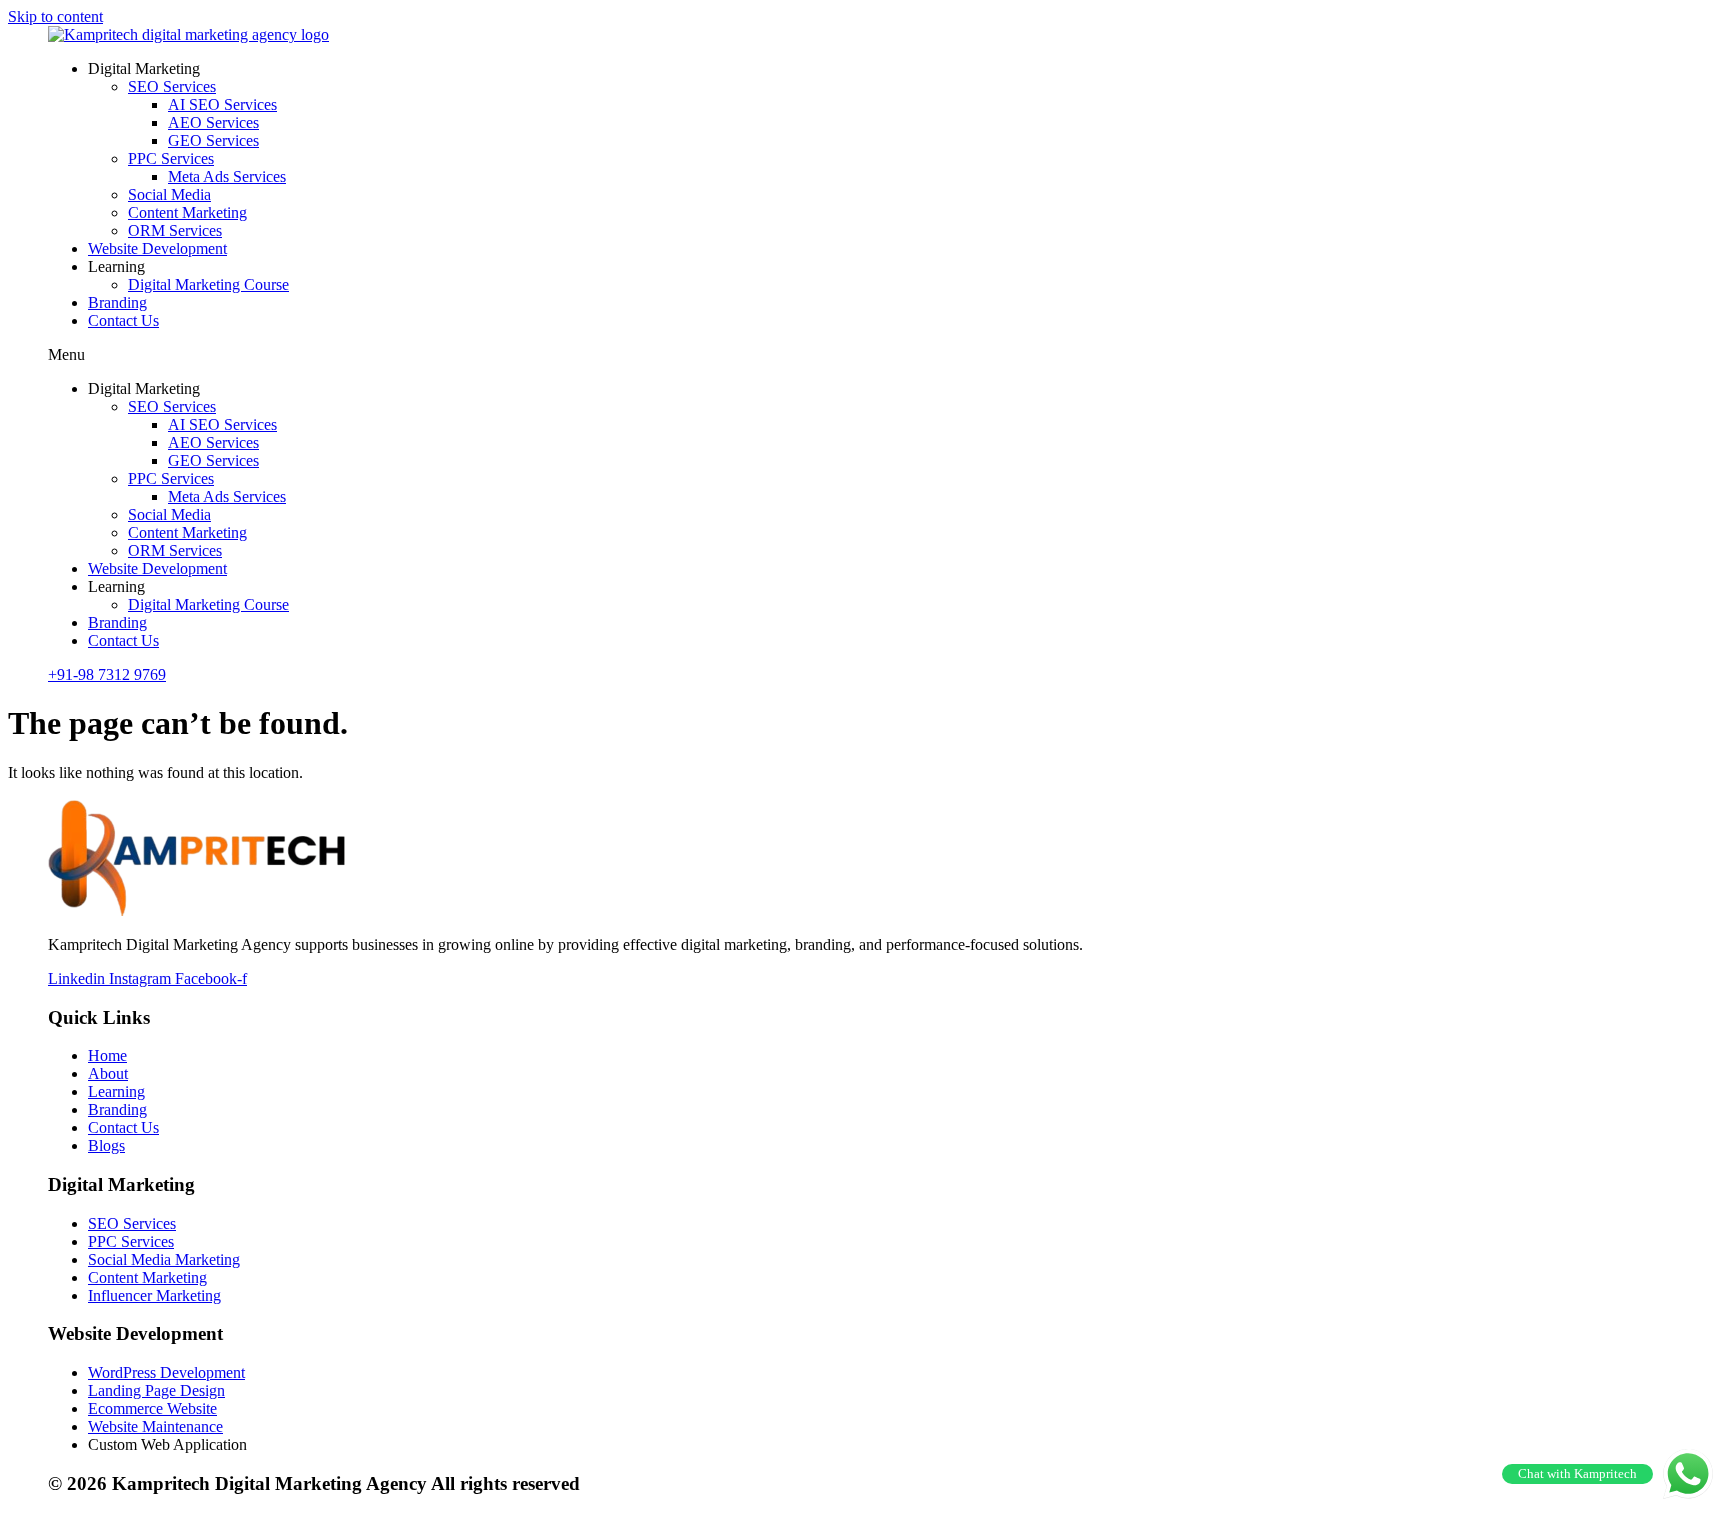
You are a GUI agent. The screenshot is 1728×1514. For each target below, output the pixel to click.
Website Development (157, 248)
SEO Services (172, 86)
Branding (117, 302)
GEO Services (213, 140)
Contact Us (123, 320)
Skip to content (55, 16)
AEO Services (213, 122)
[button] (864, 355)
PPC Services (171, 158)
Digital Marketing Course (208, 284)
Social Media (169, 194)
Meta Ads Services (227, 176)
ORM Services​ (175, 230)
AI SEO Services (222, 104)
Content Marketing (187, 212)
